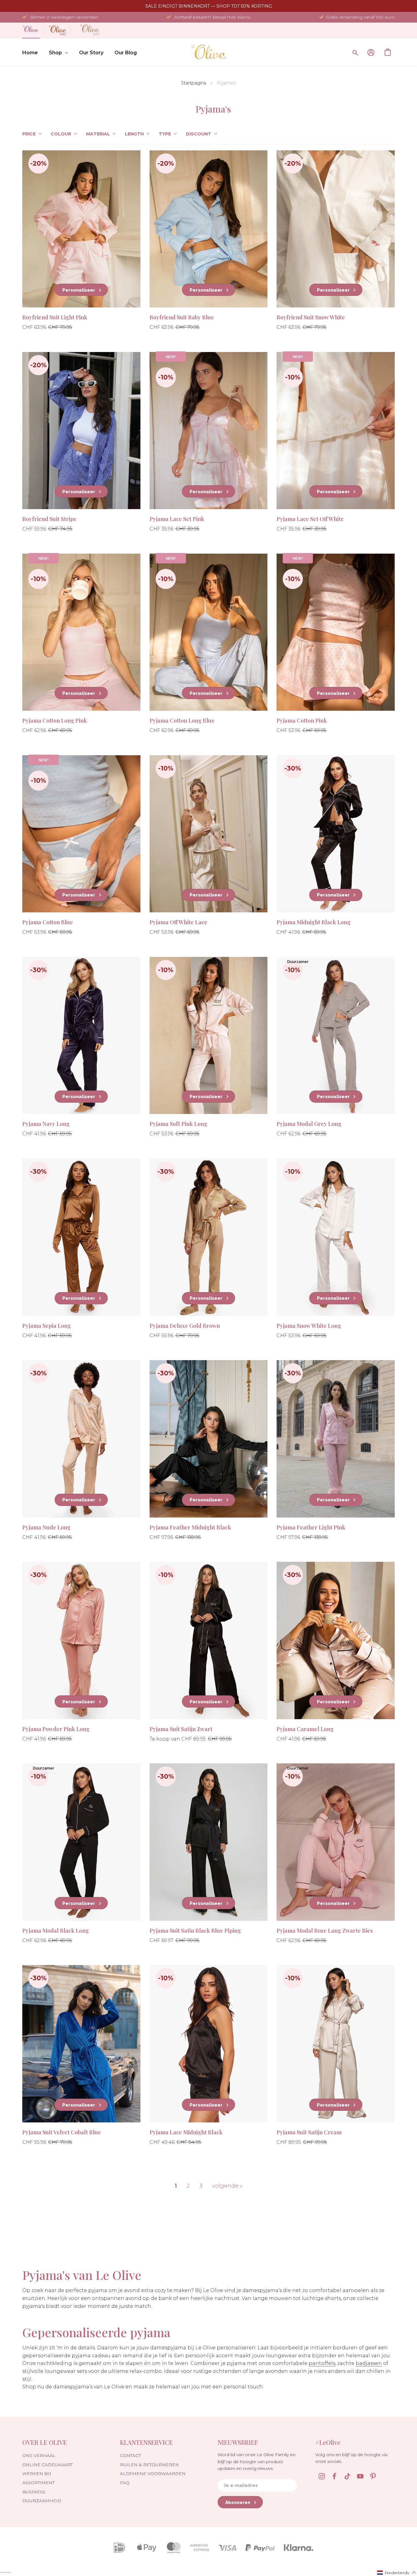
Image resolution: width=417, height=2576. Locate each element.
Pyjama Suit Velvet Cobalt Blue (62, 2132)
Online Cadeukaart (47, 2465)
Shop (55, 53)
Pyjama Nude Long (46, 1527)
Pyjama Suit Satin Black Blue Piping (195, 1931)
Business (34, 2492)
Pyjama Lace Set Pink (177, 519)
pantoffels (322, 2363)
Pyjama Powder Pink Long (56, 1729)
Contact (130, 2456)
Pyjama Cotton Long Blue (182, 720)
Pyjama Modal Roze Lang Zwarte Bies (325, 1931)
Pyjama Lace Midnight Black (186, 2132)
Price (29, 134)
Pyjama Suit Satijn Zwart (181, 1729)
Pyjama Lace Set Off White (310, 519)
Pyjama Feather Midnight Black (190, 1527)
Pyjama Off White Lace (178, 922)
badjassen (369, 2363)
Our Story (91, 53)
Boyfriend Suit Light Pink (55, 317)
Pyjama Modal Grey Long (309, 1124)
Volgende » (227, 2186)
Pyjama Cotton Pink (302, 720)
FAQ (125, 2483)
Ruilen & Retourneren (149, 2465)
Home (30, 53)
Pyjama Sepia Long (47, 1326)
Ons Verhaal (39, 2456)
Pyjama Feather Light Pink (311, 1527)
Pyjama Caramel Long (305, 1729)
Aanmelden (371, 52)
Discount (199, 134)
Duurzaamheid (42, 2501)
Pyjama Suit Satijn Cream (309, 2132)
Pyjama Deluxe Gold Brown (185, 1326)
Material (98, 134)
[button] (397, 2572)
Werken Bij (37, 2474)
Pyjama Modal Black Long (56, 1931)
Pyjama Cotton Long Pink (55, 720)
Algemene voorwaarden (153, 2474)
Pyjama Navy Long (46, 1124)
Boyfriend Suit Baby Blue (182, 317)
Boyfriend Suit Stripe (49, 519)
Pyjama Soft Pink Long (178, 1124)
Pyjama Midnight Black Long (314, 922)
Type (165, 134)
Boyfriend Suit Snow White (311, 317)
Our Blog (126, 53)
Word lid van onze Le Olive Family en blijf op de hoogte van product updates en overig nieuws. (257, 2461)
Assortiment (38, 2483)
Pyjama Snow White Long (309, 1326)
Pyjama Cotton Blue (48, 922)
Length (134, 134)
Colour (61, 134)
